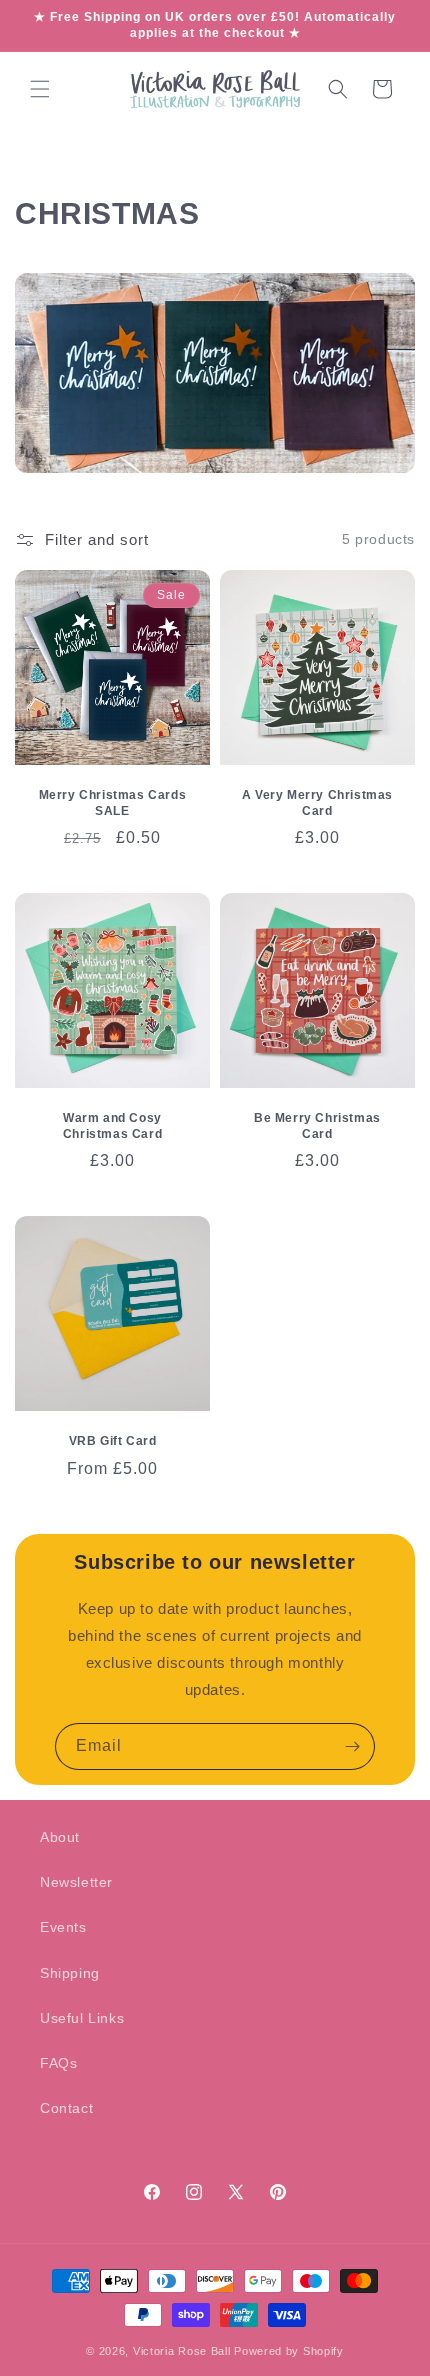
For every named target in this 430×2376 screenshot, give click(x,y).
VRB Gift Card (113, 1441)
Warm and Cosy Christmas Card (112, 1126)
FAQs (58, 2063)
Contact (66, 2108)
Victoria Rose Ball (182, 2351)
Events (63, 1927)
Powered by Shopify (289, 2351)
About (60, 1837)
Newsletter (76, 1882)
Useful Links (82, 2018)
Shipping (70, 1973)
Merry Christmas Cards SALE (113, 803)
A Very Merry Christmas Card (317, 803)
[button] (40, 89)
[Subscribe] (352, 1746)
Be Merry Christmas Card (317, 1126)
